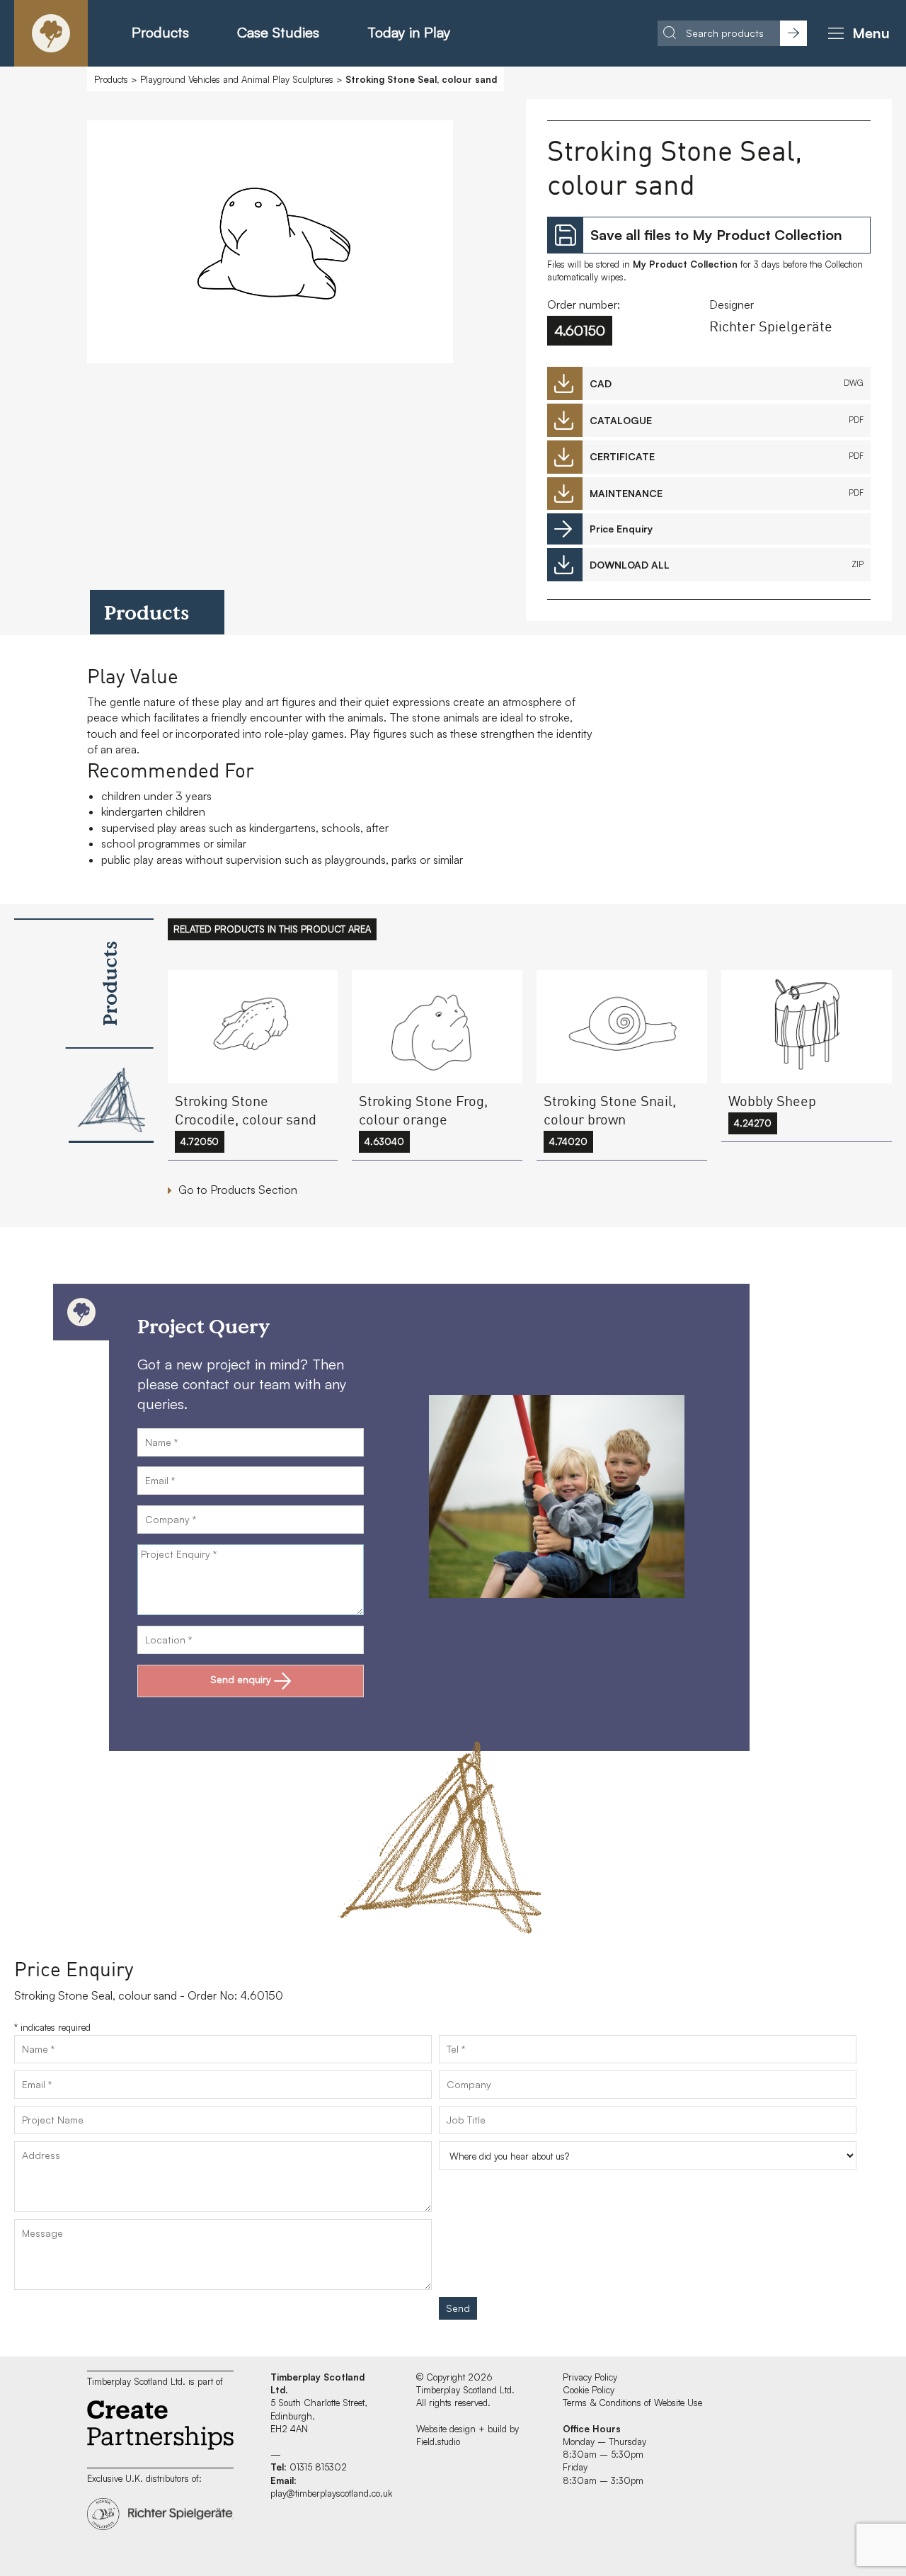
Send (458, 2308)
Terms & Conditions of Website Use (632, 2403)
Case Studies (278, 32)
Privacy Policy (590, 2377)
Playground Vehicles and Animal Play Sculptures (237, 79)
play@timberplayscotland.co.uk (331, 2493)
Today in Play (409, 32)
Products (160, 32)
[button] (856, 33)
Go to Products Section (238, 1190)
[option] (270, 245)
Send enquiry (241, 1679)
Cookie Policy (589, 2390)
